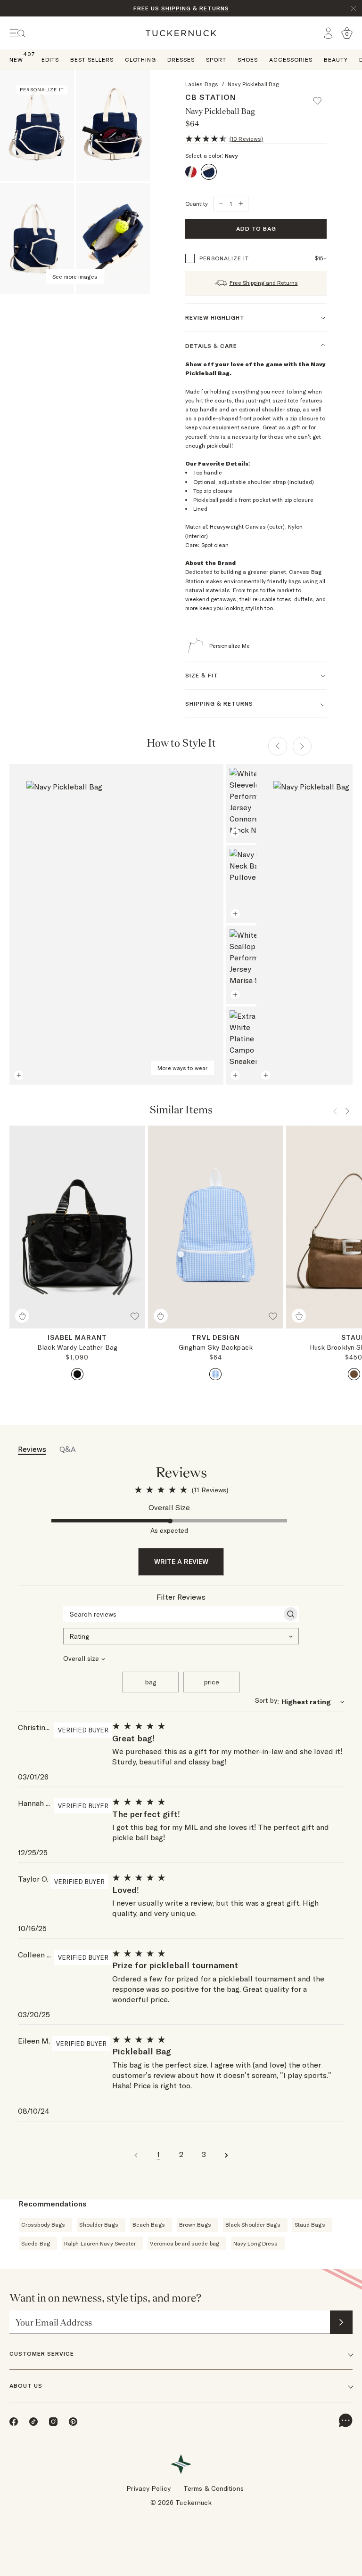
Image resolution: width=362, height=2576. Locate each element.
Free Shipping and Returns (264, 283)
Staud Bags (310, 2225)
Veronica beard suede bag (184, 2243)
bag (151, 1682)
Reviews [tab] (32, 1449)
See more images (75, 277)
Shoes (248, 60)
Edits (50, 60)
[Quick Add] (22, 1316)
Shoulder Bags (99, 2225)
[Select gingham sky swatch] (215, 1374)
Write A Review (181, 1562)
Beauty (336, 60)
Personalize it (224, 258)
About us (26, 2386)
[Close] (354, 8)
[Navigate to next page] (226, 2154)
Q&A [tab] (68, 1449)
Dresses (181, 60)
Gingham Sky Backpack (216, 1347)
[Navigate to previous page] (136, 2154)
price (212, 1682)
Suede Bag (36, 2243)
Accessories (291, 60)
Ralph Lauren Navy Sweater (100, 2243)
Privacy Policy (148, 2488)
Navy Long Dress (256, 2243)
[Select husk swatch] (354, 1374)
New (16, 59)
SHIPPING (176, 8)
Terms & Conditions (214, 2488)
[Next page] (302, 746)
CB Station (210, 97)
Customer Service (42, 2354)
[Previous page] (278, 746)
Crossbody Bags (43, 2225)
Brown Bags (195, 2225)
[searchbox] (173, 1614)
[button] (321, 97)
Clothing (140, 60)
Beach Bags (149, 2225)
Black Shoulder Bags (253, 2225)
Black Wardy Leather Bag (77, 1347)
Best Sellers (92, 60)
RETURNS (214, 8)
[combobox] (181, 1635)
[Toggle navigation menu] (17, 33)
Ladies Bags (202, 84)
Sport (216, 60)
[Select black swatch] (77, 1374)
